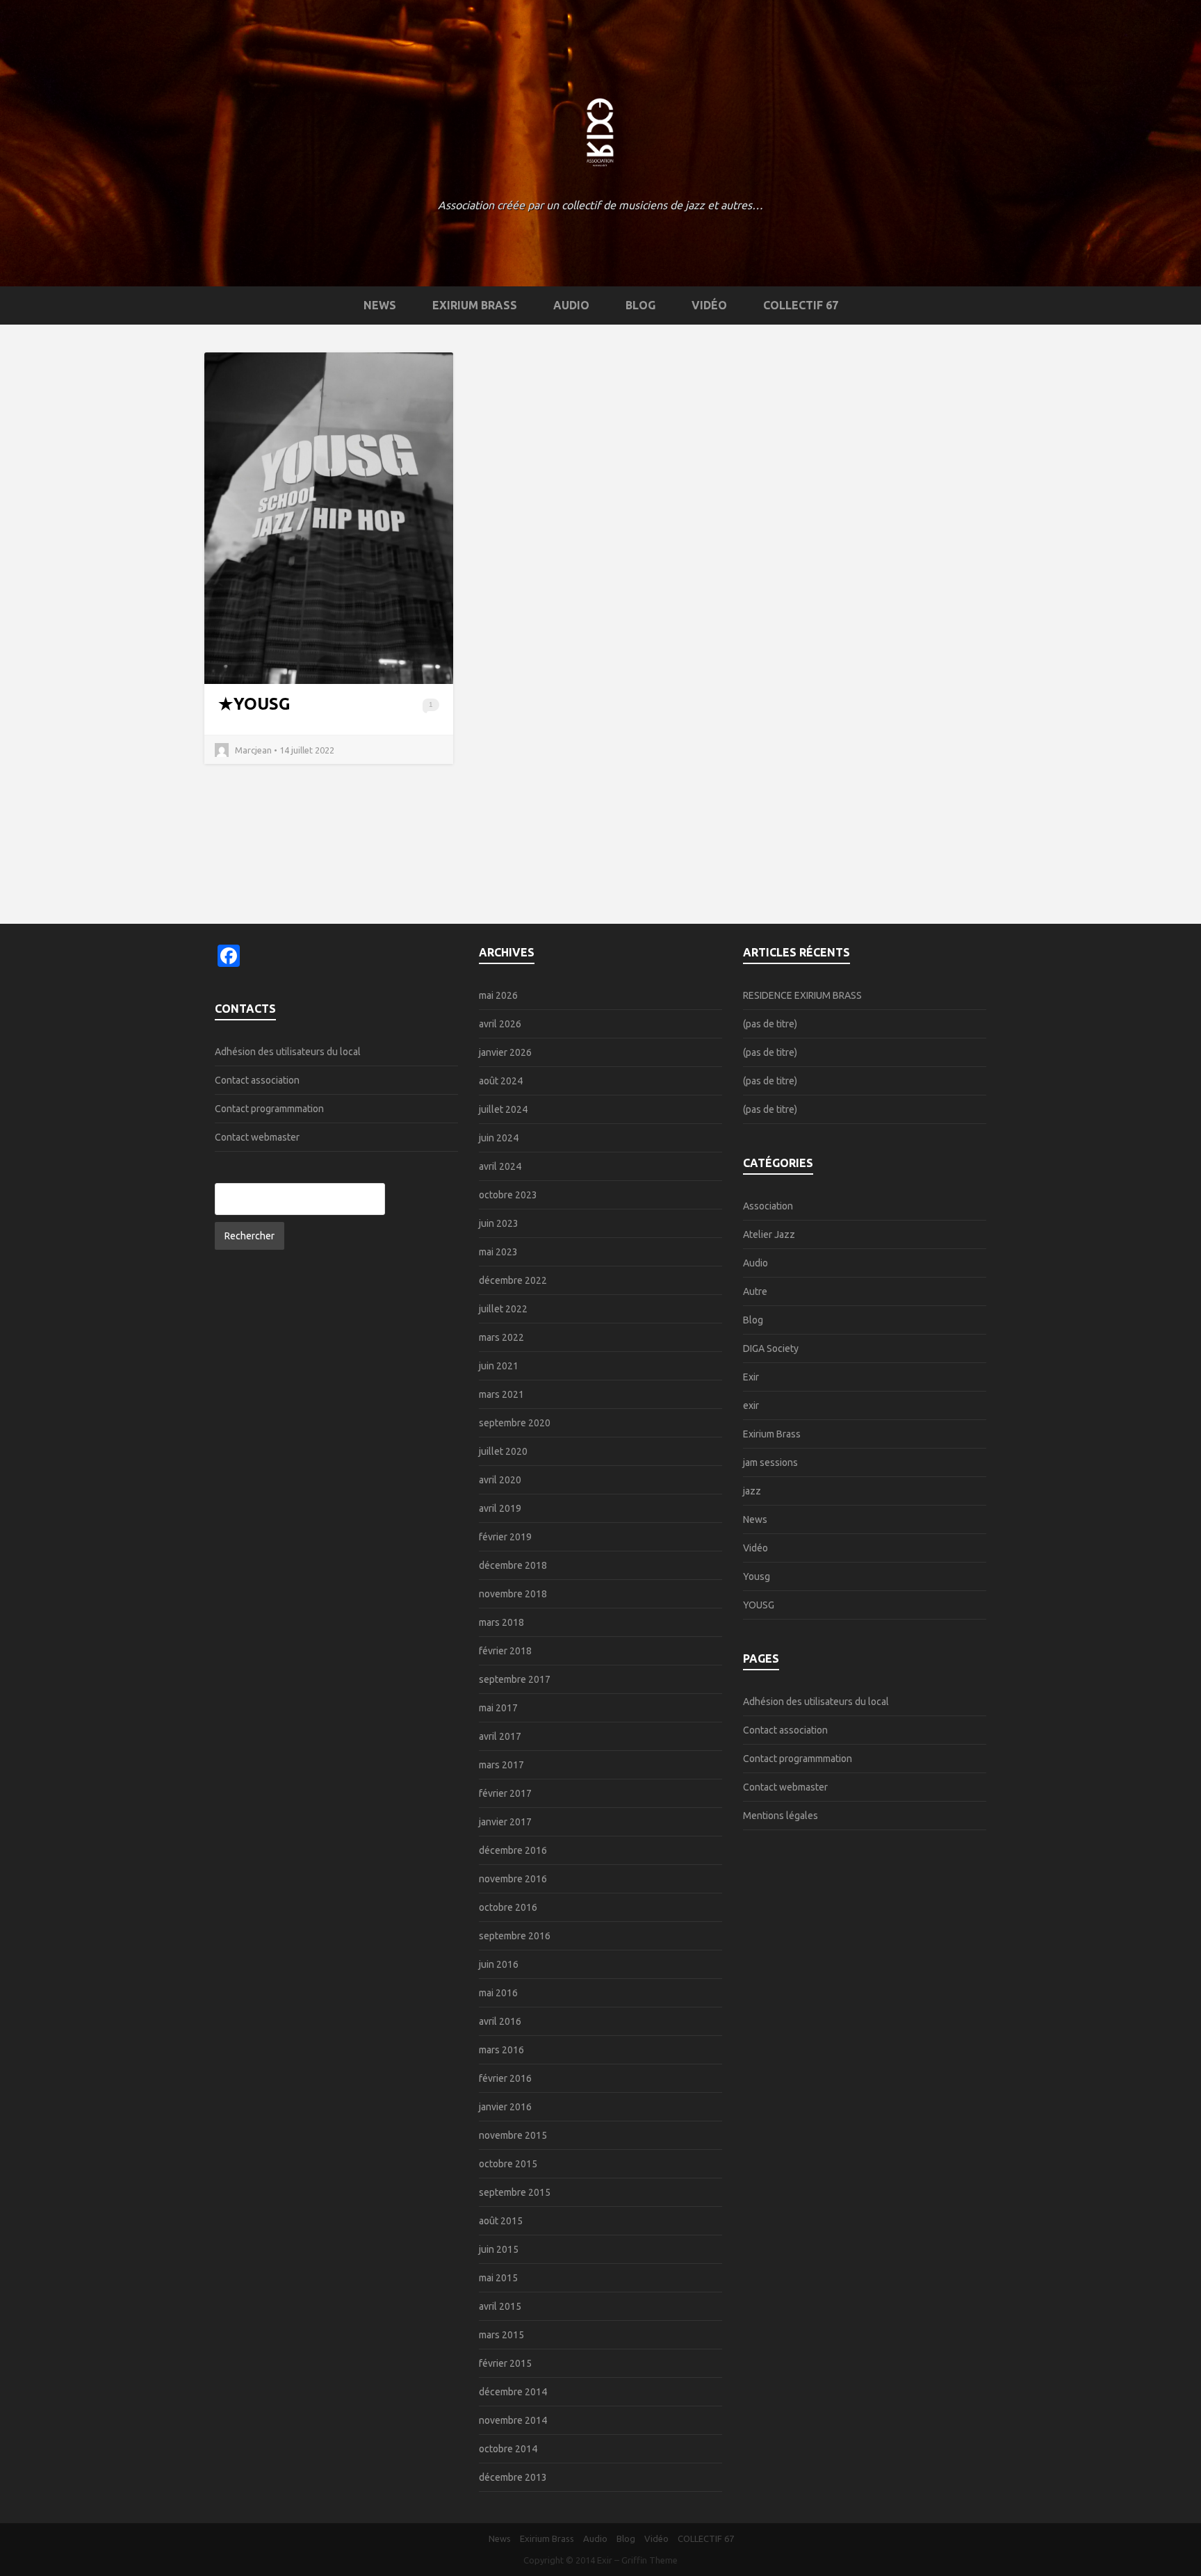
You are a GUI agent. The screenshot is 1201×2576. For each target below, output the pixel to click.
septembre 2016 (515, 1936)
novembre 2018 (513, 1594)
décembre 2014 (513, 2392)
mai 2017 (498, 1708)
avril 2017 (500, 1736)
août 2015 (501, 2221)
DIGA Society (771, 1348)
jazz (752, 1491)
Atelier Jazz (769, 1234)
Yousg (757, 1576)
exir (751, 1405)
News (380, 305)
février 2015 (505, 2363)
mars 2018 (501, 1622)
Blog (640, 305)
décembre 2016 (513, 1850)
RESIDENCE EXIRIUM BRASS (802, 995)
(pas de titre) (770, 1024)
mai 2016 (498, 1993)
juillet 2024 (503, 1109)
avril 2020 (500, 1480)
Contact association (257, 1080)
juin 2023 (499, 1223)
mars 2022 (501, 1337)
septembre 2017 (515, 1679)
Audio (571, 305)
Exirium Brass (475, 305)
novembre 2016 (513, 1879)
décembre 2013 (513, 2477)
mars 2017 (501, 1765)
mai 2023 (498, 1252)
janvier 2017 (505, 1822)
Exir (751, 1377)
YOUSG (262, 704)
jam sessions (770, 1462)
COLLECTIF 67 (801, 305)
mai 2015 (498, 2278)
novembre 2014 (513, 2420)
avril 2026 (500, 1024)
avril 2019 (500, 1508)
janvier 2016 (505, 2107)
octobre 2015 (508, 2164)
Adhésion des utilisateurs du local (288, 1052)
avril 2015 (500, 2306)
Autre (755, 1291)
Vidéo (709, 305)
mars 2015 (501, 2335)
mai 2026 (498, 995)
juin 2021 (499, 1366)
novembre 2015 (513, 2135)
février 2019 (505, 1537)
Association (768, 1206)
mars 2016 (501, 2050)
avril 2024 (500, 1166)
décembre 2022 (513, 1280)
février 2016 (505, 2078)
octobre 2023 (508, 1195)
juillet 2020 (503, 1451)
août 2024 (501, 1081)
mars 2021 (501, 1394)
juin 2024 (499, 1138)
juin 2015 (499, 2249)
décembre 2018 (513, 1565)
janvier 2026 (505, 1052)
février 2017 (505, 1793)
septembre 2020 (515, 1423)
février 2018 (505, 1651)
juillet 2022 (503, 1309)
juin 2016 (499, 1964)
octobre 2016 (508, 1907)
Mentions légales (781, 1816)
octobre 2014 (508, 2449)
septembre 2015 (515, 2192)
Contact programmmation (269, 1109)
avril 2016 (500, 2021)
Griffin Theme (649, 2560)
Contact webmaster (257, 1137)
